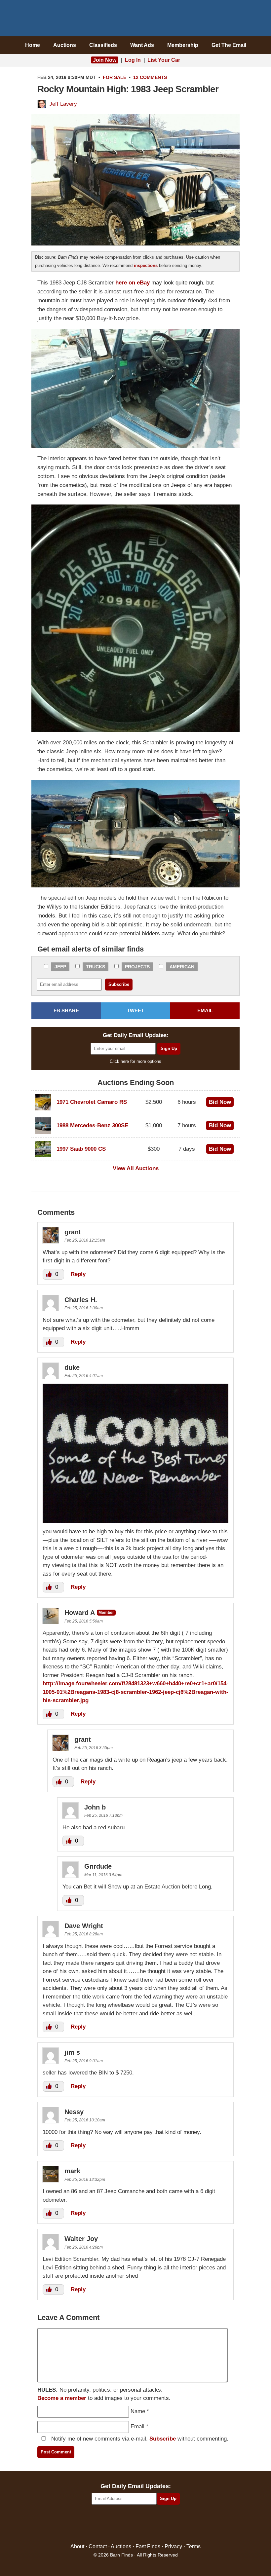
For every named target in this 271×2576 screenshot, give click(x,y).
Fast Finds (148, 2546)
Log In (133, 60)
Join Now (105, 60)
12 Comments (150, 77)
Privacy (173, 2546)
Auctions (65, 45)
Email (137, 2427)
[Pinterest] (136, 2524)
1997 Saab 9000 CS (81, 1149)
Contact (98, 2546)
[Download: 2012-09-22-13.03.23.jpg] (135, 1521)
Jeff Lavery (63, 104)
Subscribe (163, 2439)
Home (33, 45)
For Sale (115, 77)
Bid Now (220, 1102)
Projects (137, 967)
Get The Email (229, 45)
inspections (146, 265)
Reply (78, 1274)
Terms (194, 2546)
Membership (183, 45)
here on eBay (133, 283)
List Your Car (164, 60)
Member (106, 1613)
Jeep (60, 967)
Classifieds (103, 45)
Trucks (96, 967)
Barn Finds (136, 20)
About (77, 2546)
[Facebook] (107, 2524)
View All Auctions (136, 1168)
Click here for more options (135, 1061)
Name (138, 2411)
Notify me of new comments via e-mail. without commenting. (139, 2439)
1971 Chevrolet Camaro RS (92, 1102)
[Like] (50, 1274)
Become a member (62, 2398)
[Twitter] (121, 2524)
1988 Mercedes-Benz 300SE (92, 1125)
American (182, 967)
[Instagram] (150, 2524)
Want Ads (142, 45)
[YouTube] (164, 2524)
